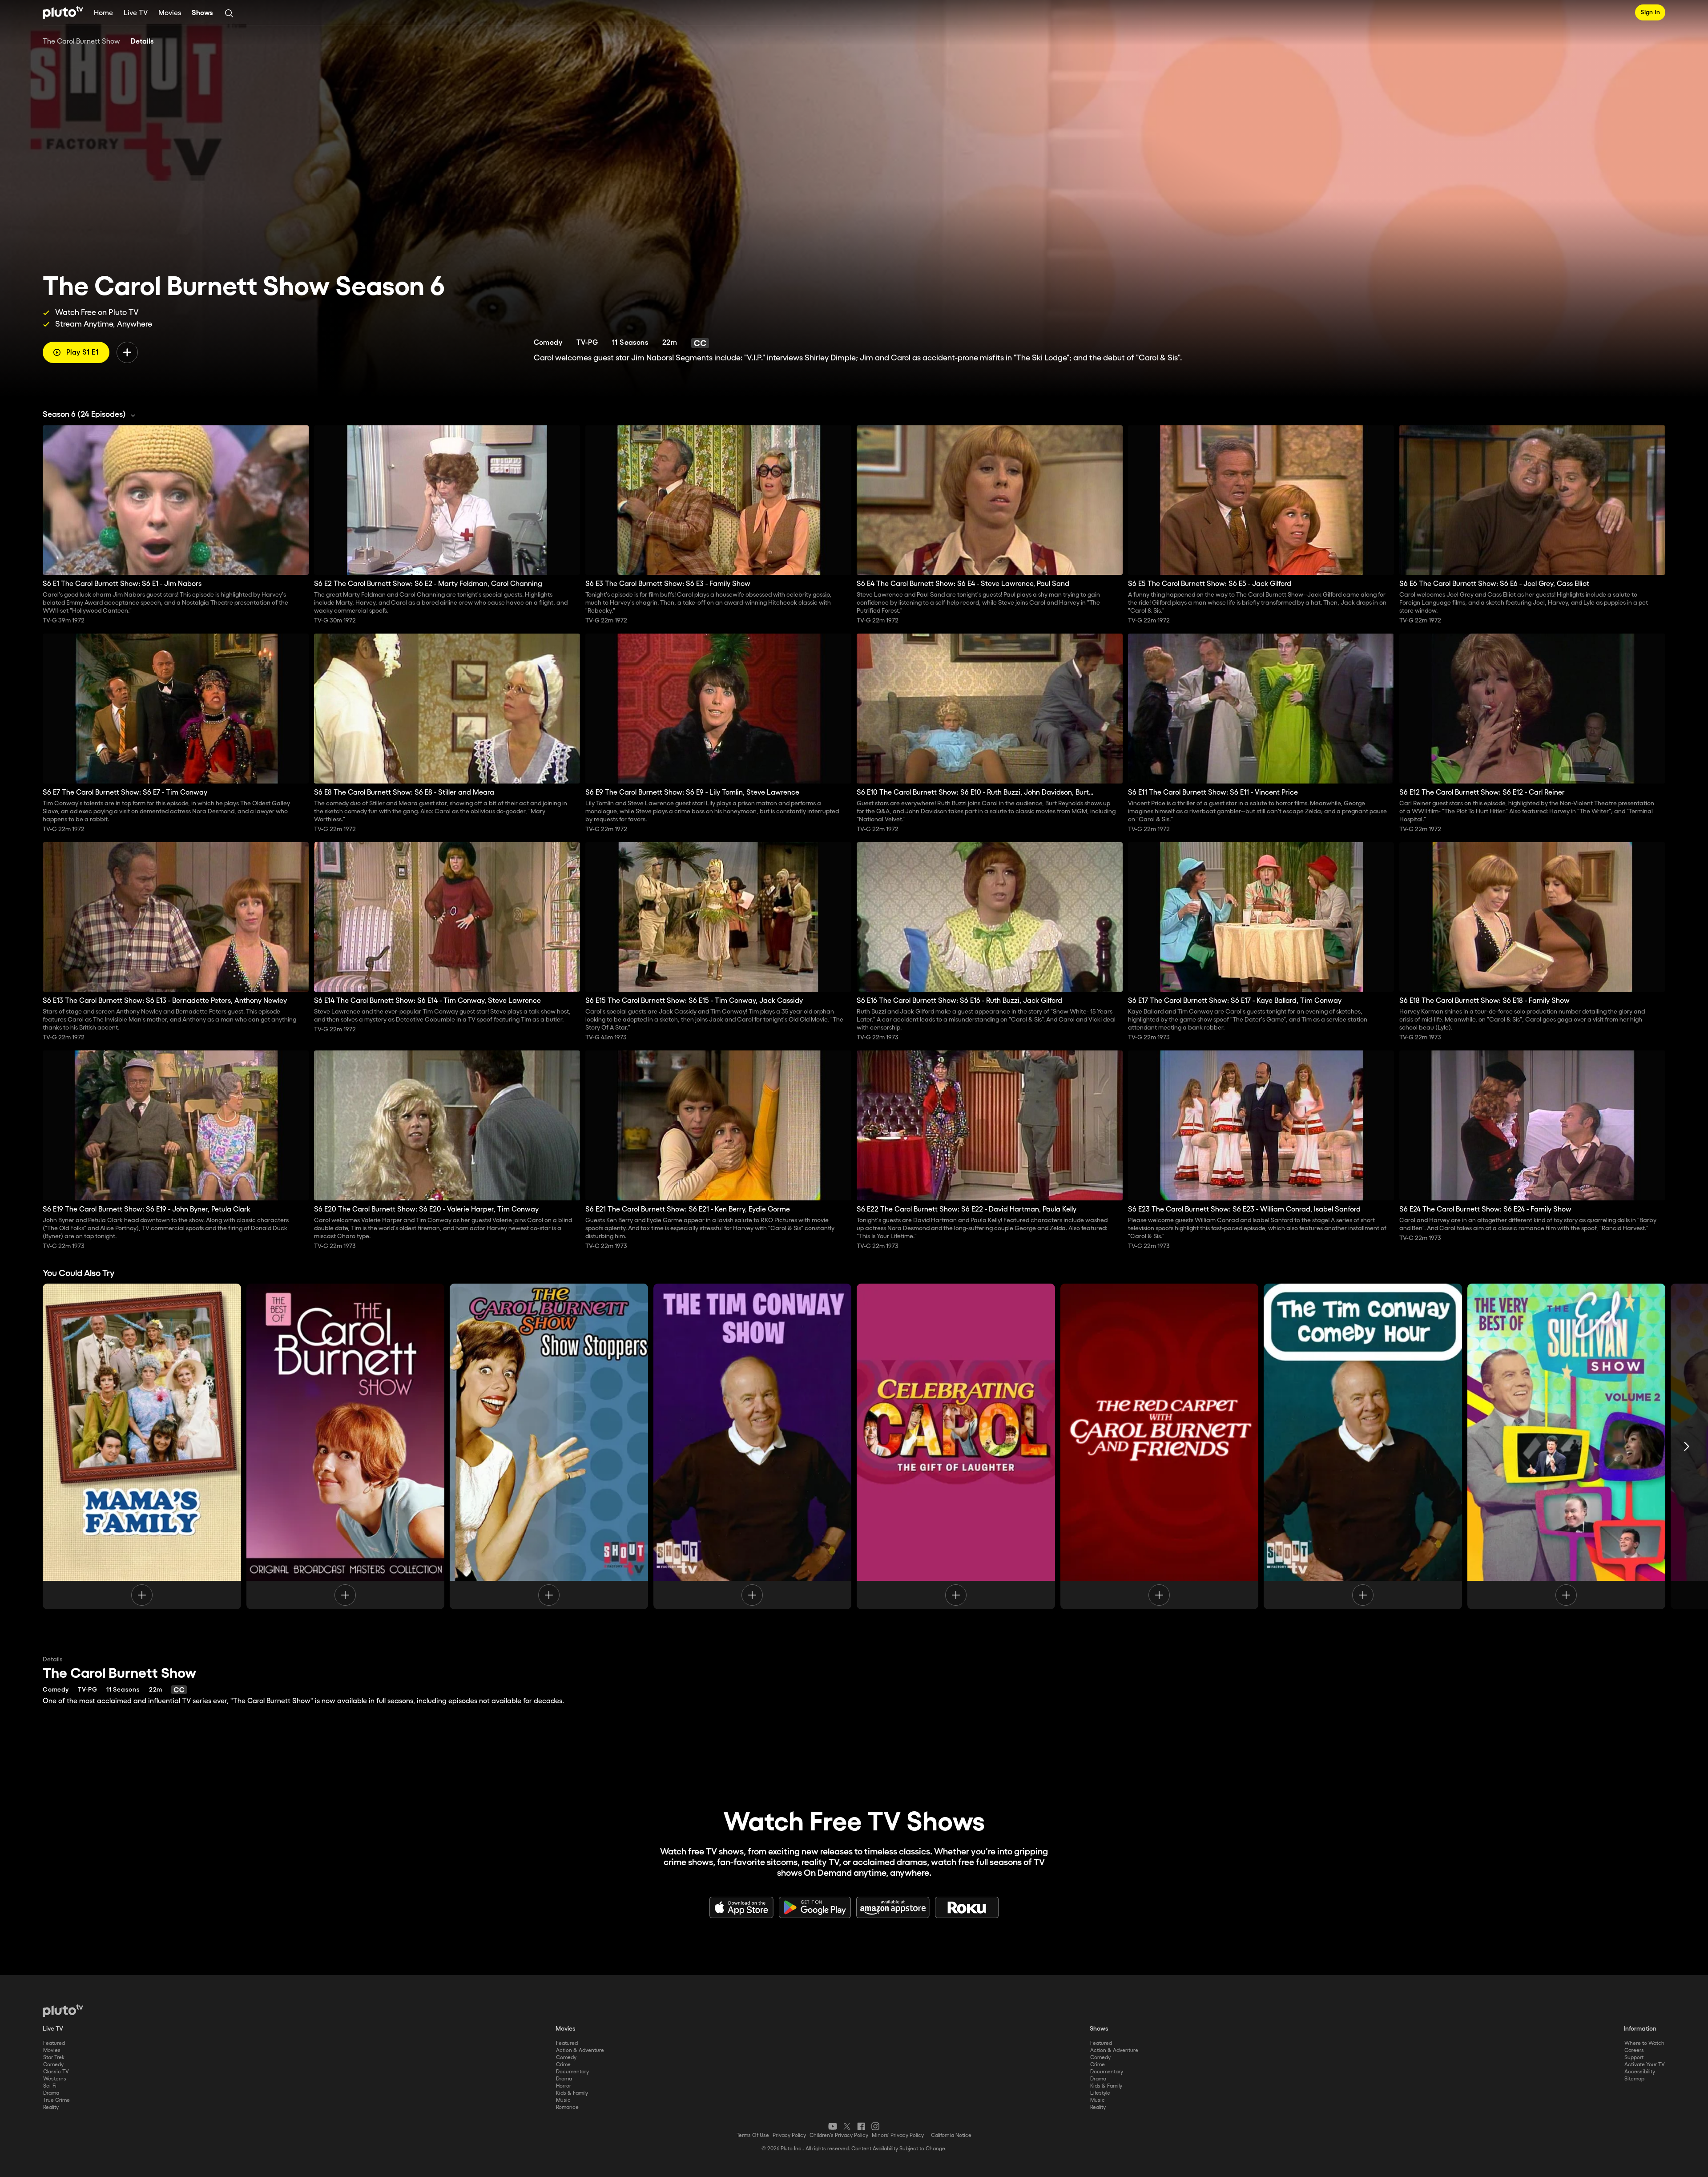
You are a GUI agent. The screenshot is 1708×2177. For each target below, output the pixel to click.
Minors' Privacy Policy (898, 2135)
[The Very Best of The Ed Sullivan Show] (1567, 1446)
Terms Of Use (753, 2135)
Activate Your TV (1645, 2065)
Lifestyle (1100, 2093)
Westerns (55, 2079)
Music (563, 2100)
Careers (1634, 2050)
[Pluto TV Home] (63, 12)
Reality (51, 2107)
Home (103, 13)
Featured (54, 2043)
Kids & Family (572, 2093)
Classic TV (56, 2072)
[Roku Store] (967, 1907)
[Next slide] (1687, 1446)
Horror (564, 2086)
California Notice (951, 2135)
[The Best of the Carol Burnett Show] (346, 1446)
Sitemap (1634, 2079)
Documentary (572, 2072)
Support (1634, 2058)
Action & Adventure (580, 2050)
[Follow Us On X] (847, 2126)
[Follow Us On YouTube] (833, 2126)
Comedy (53, 2065)
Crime (563, 2065)
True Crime (56, 2100)
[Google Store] (815, 1907)
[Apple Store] (741, 1907)
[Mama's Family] (142, 1446)
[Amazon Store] (893, 1907)
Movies (170, 13)
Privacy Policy (789, 2135)
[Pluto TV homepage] (63, 2011)
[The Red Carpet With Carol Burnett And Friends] (1160, 1446)
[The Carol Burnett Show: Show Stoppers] (549, 1446)
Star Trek (54, 2058)
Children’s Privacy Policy (839, 2135)
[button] (91, 415)
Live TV (136, 13)
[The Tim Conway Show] (753, 1446)
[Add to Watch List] (127, 352)
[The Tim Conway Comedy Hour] (1363, 1446)
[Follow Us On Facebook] (861, 2126)
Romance (567, 2107)
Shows (202, 13)
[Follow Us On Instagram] (875, 2126)
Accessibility (1640, 2072)
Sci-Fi (50, 2086)
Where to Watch (1644, 2043)
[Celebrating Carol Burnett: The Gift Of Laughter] (956, 1446)
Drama (51, 2093)
